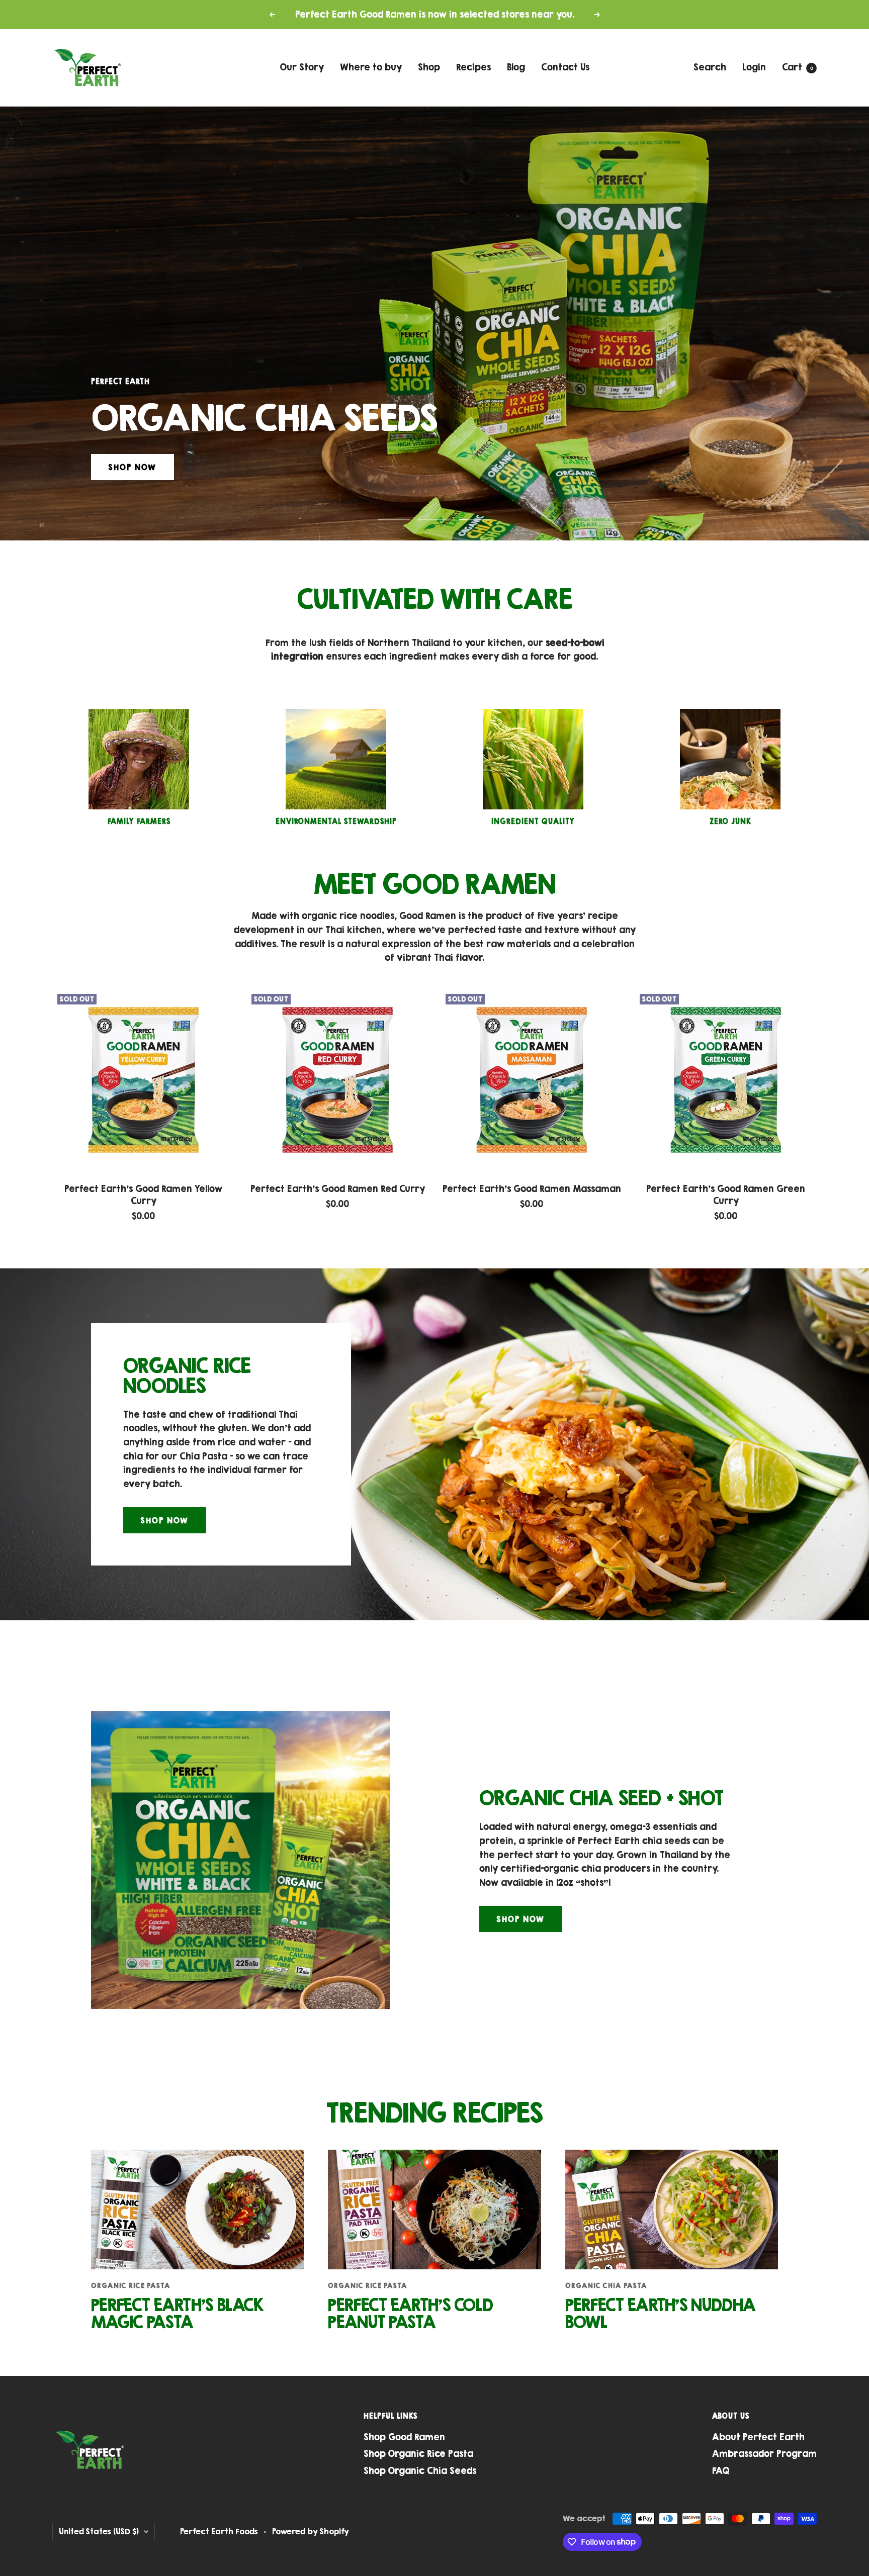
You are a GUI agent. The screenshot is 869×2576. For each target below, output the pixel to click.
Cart (798, 67)
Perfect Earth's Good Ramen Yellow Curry (143, 1195)
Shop (429, 67)
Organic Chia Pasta (606, 2285)
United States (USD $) (99, 2531)
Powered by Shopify (311, 2531)
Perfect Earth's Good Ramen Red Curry (338, 1189)
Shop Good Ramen (404, 2437)
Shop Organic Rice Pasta (418, 2454)
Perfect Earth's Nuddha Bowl (661, 2313)
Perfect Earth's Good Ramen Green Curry (726, 1195)
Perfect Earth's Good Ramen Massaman (532, 1189)
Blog (516, 67)
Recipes (473, 67)
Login (754, 67)
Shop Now (133, 467)
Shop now (521, 1919)
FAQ (721, 2471)
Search (710, 67)
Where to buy (371, 67)
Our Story (302, 67)
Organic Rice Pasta (131, 2285)
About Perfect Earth (758, 2437)
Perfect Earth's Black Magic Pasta (177, 2313)
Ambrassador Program (764, 2454)
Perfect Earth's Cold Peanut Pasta (410, 2313)
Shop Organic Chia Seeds (420, 2471)
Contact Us (565, 67)
